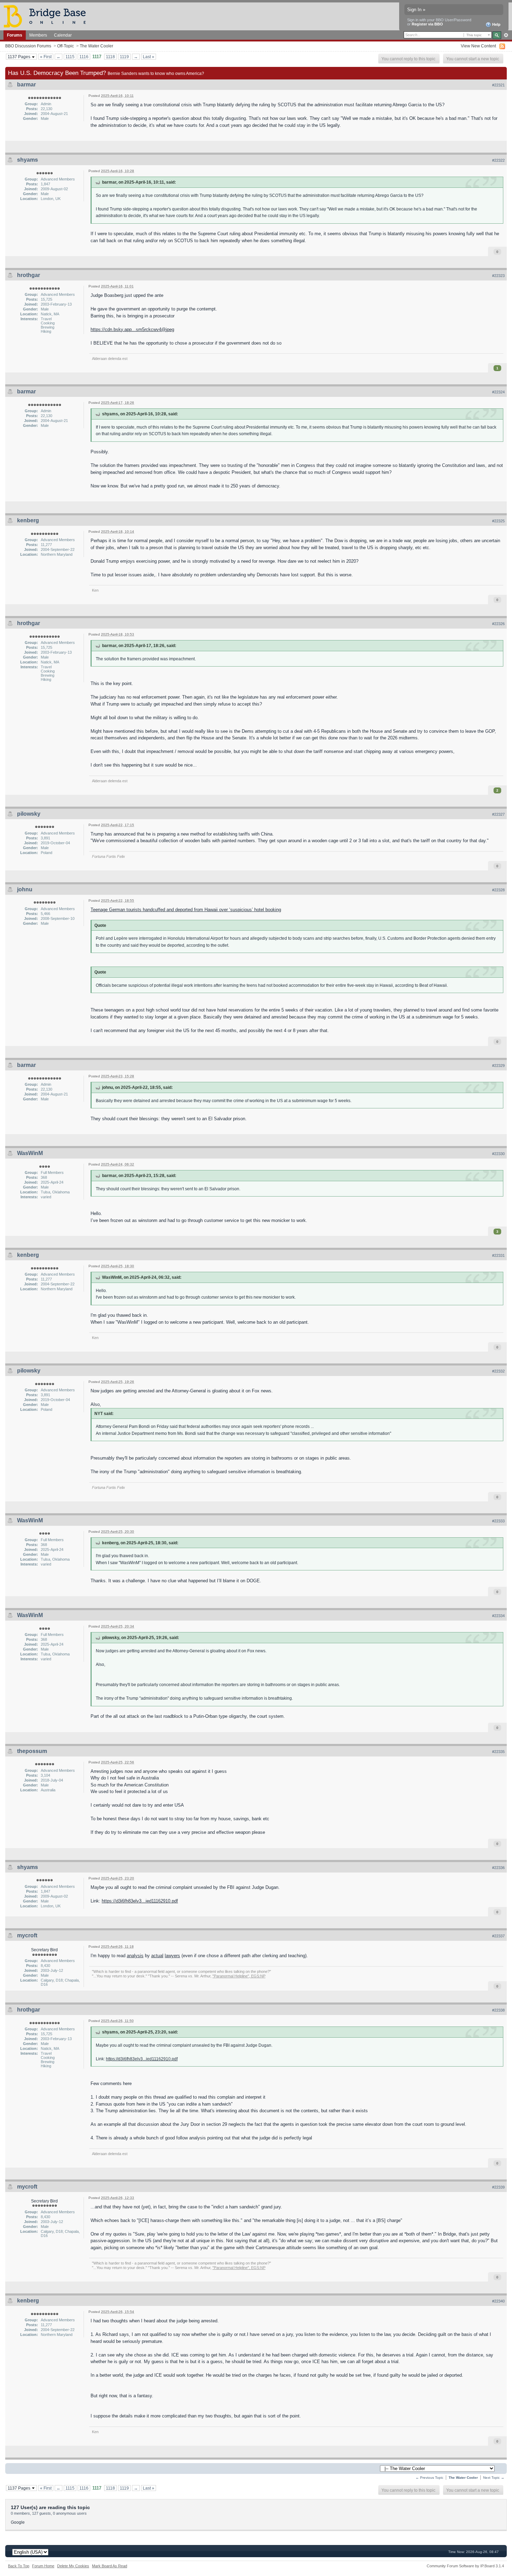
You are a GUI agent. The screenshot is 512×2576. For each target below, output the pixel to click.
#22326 (498, 624)
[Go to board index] (48, 16)
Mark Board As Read (110, 2566)
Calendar (63, 35)
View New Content (478, 46)
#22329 (498, 1066)
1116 (84, 57)
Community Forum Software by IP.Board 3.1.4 (465, 2566)
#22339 (498, 2187)
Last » (149, 57)
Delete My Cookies (73, 2566)
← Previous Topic (429, 2478)
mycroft (27, 1935)
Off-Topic (65, 46)
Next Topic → (494, 2478)
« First (46, 57)
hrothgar (29, 275)
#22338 (498, 2010)
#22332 (498, 1371)
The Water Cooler (96, 46)
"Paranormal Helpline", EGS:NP (239, 1976)
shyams (28, 160)
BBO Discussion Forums (28, 46)
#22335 (498, 1752)
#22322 (498, 160)
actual (157, 1956)
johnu (25, 889)
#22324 (498, 392)
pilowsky (29, 814)
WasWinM (30, 1153)
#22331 (498, 1255)
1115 (70, 57)
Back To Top (19, 2566)
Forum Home (43, 2566)
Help (496, 24)
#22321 (498, 85)
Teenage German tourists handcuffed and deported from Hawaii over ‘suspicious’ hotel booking (186, 910)
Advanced (506, 35)
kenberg (28, 520)
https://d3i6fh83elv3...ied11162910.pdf (140, 1901)
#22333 (498, 1521)
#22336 (498, 1868)
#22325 (498, 521)
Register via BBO (427, 24)
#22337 (498, 1936)
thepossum (32, 1751)
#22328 (498, 890)
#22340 (498, 2301)
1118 (110, 57)
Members (38, 35)
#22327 (498, 814)
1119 (124, 57)
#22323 (498, 276)
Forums (15, 35)
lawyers (172, 1956)
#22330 (498, 1154)
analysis (135, 1956)
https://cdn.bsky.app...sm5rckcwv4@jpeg (132, 329)
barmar (26, 84)
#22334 (498, 1616)
